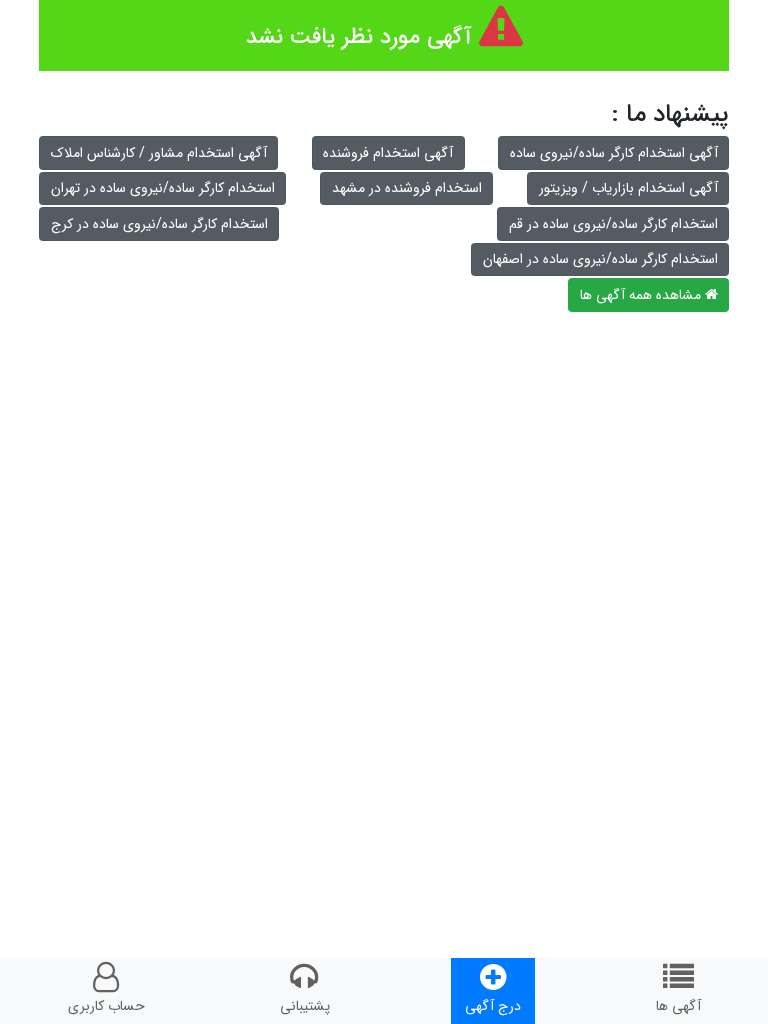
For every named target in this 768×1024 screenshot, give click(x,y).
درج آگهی (493, 1006)
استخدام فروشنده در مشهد (407, 188)
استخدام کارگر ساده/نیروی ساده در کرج (159, 224)
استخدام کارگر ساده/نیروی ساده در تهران (163, 188)
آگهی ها (678, 1006)
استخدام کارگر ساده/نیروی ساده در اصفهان (600, 259)
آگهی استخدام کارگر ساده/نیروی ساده (614, 153)
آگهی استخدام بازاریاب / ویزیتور (628, 188)
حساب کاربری (106, 1006)
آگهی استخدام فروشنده (388, 153)
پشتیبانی (305, 1006)
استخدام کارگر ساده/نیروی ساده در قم (613, 224)
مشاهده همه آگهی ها (642, 295)
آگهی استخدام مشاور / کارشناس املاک (159, 153)
